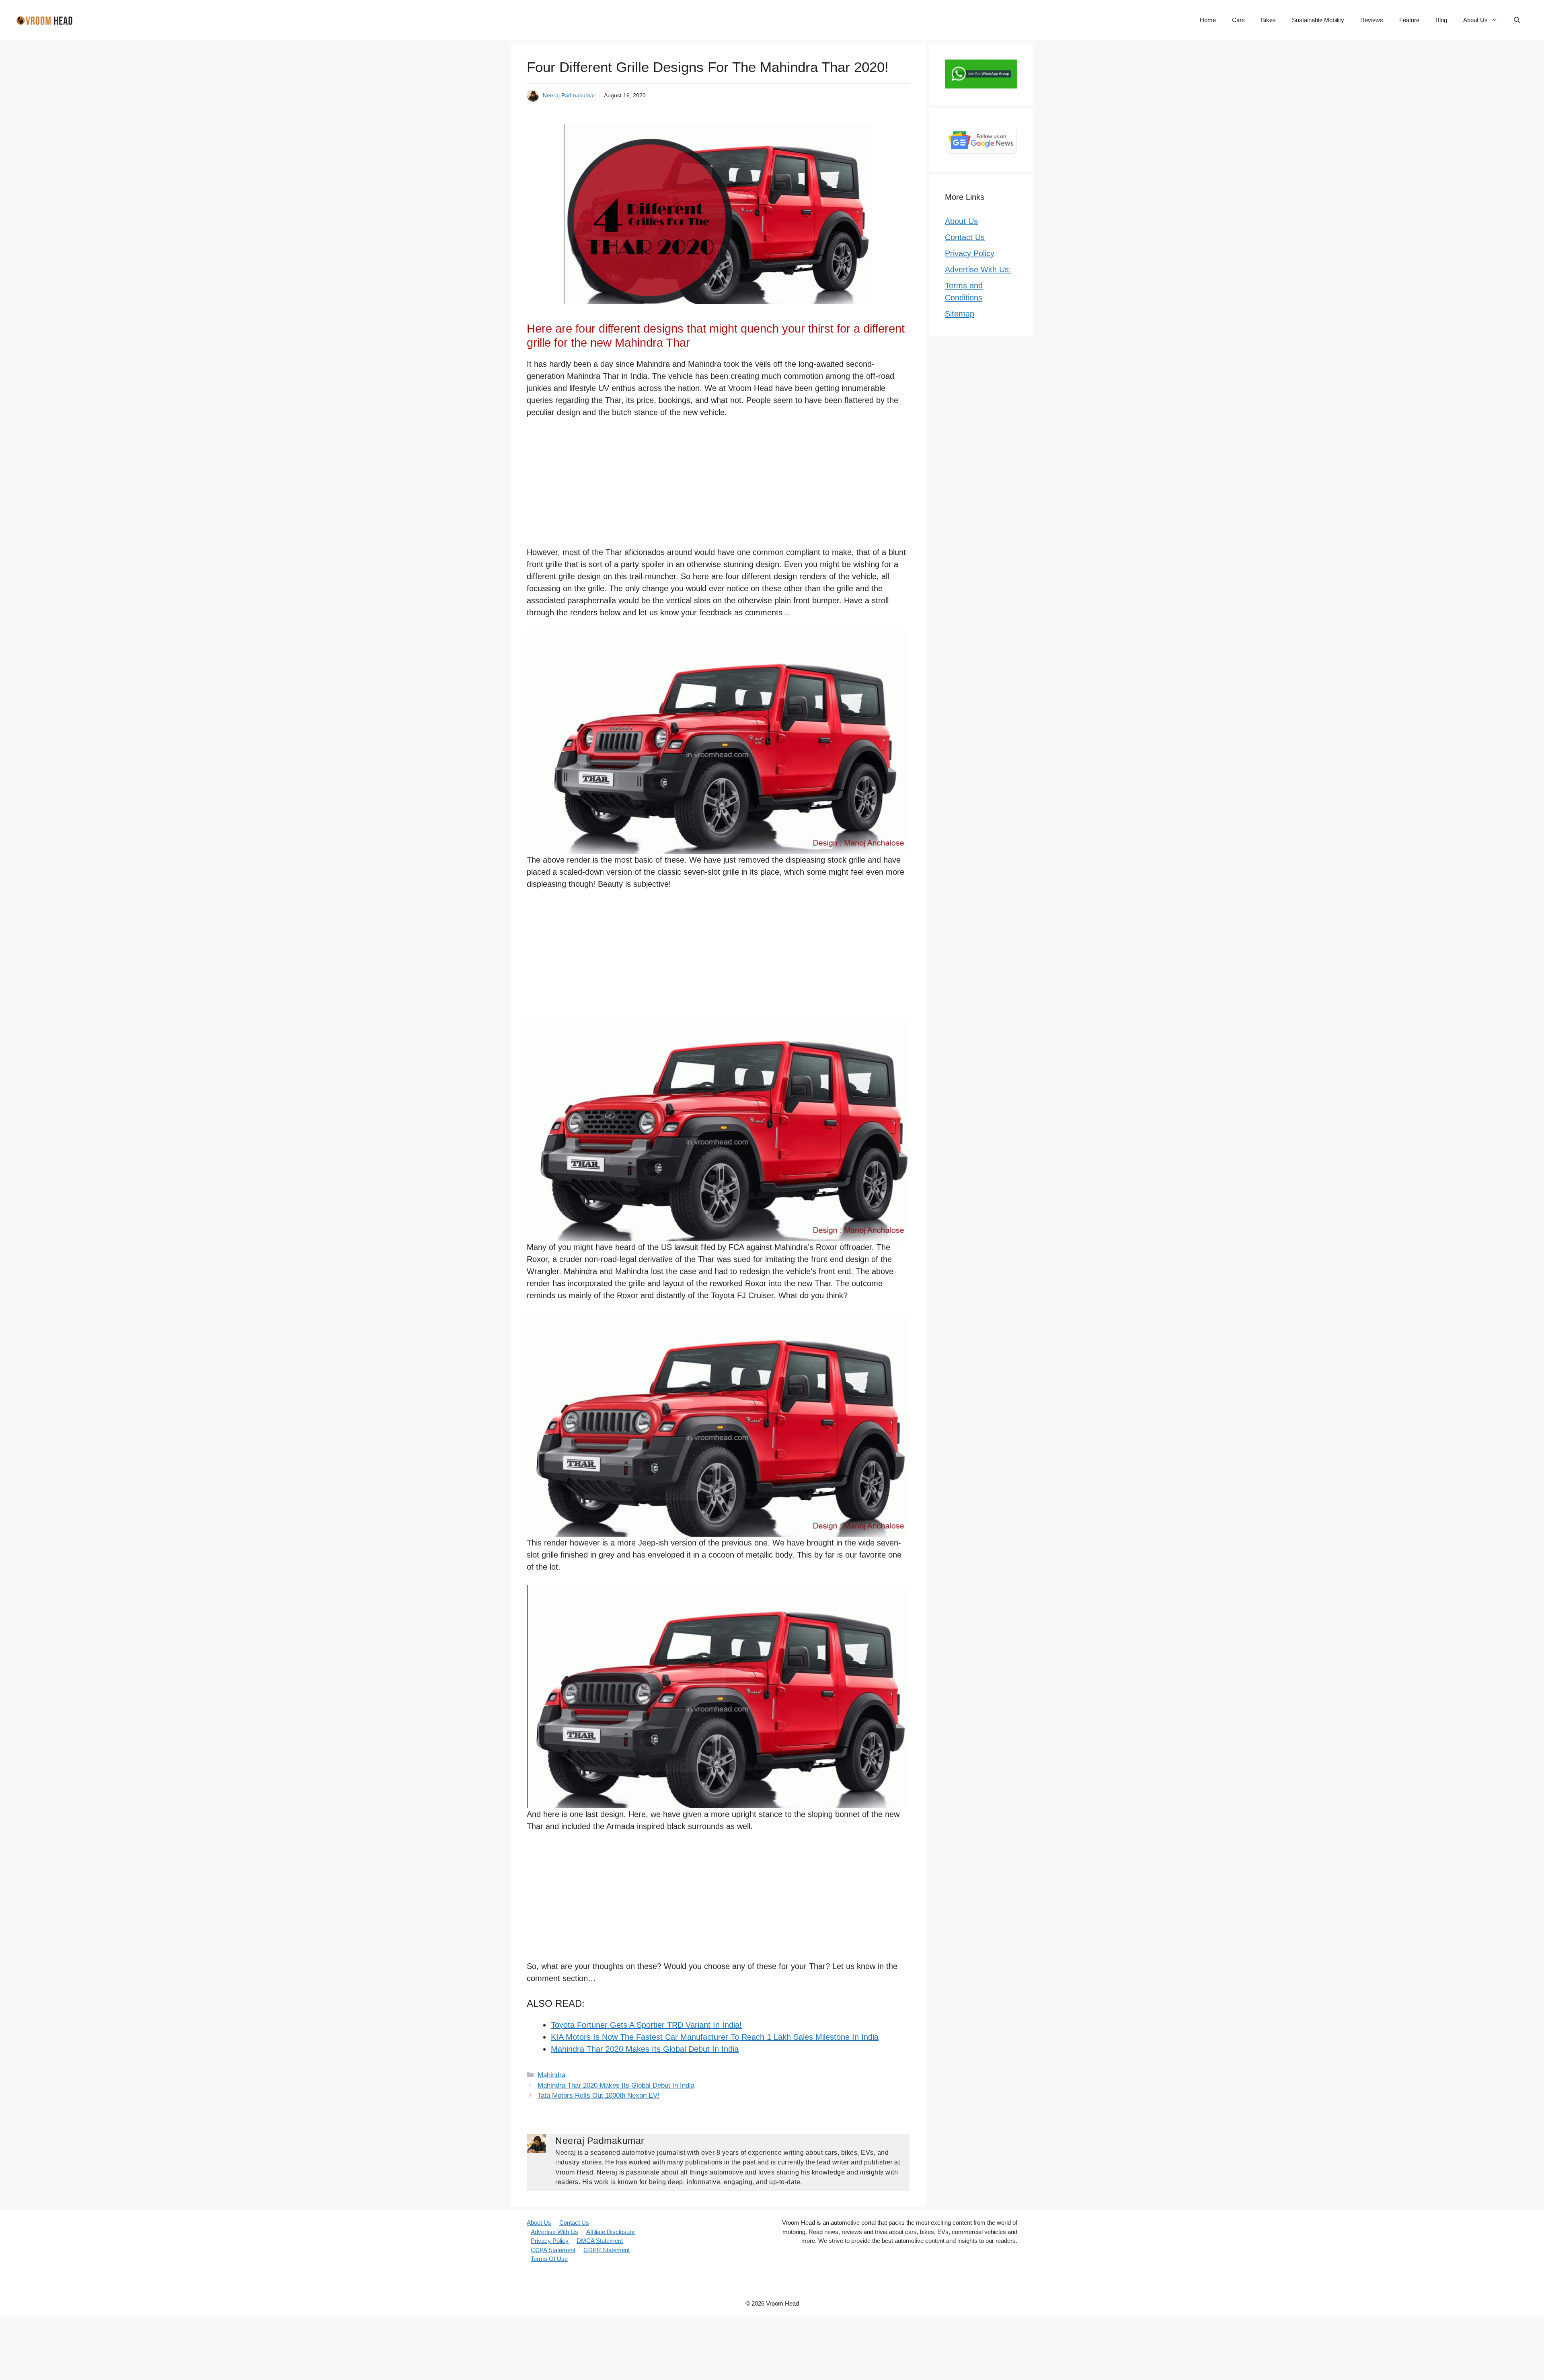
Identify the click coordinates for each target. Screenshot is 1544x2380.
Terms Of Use (549, 2259)
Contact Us (965, 237)
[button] (1517, 20)
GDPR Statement (607, 2250)
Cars (1238, 20)
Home (1208, 20)
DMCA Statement (600, 2241)
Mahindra (551, 2075)
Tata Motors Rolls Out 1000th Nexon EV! (599, 2095)
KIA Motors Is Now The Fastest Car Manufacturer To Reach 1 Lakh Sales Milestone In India (715, 2037)
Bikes (1268, 20)
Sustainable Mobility (1318, 20)
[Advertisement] (718, 487)
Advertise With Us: (978, 269)
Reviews (1372, 20)
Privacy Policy (970, 253)
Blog (1441, 20)
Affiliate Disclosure (611, 2232)
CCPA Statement (553, 2250)
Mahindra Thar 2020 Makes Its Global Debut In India (645, 2049)
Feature (1409, 20)
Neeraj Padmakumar (569, 95)
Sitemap (960, 314)
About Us (1475, 20)
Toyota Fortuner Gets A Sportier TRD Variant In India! (646, 2025)
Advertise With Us (554, 2232)
